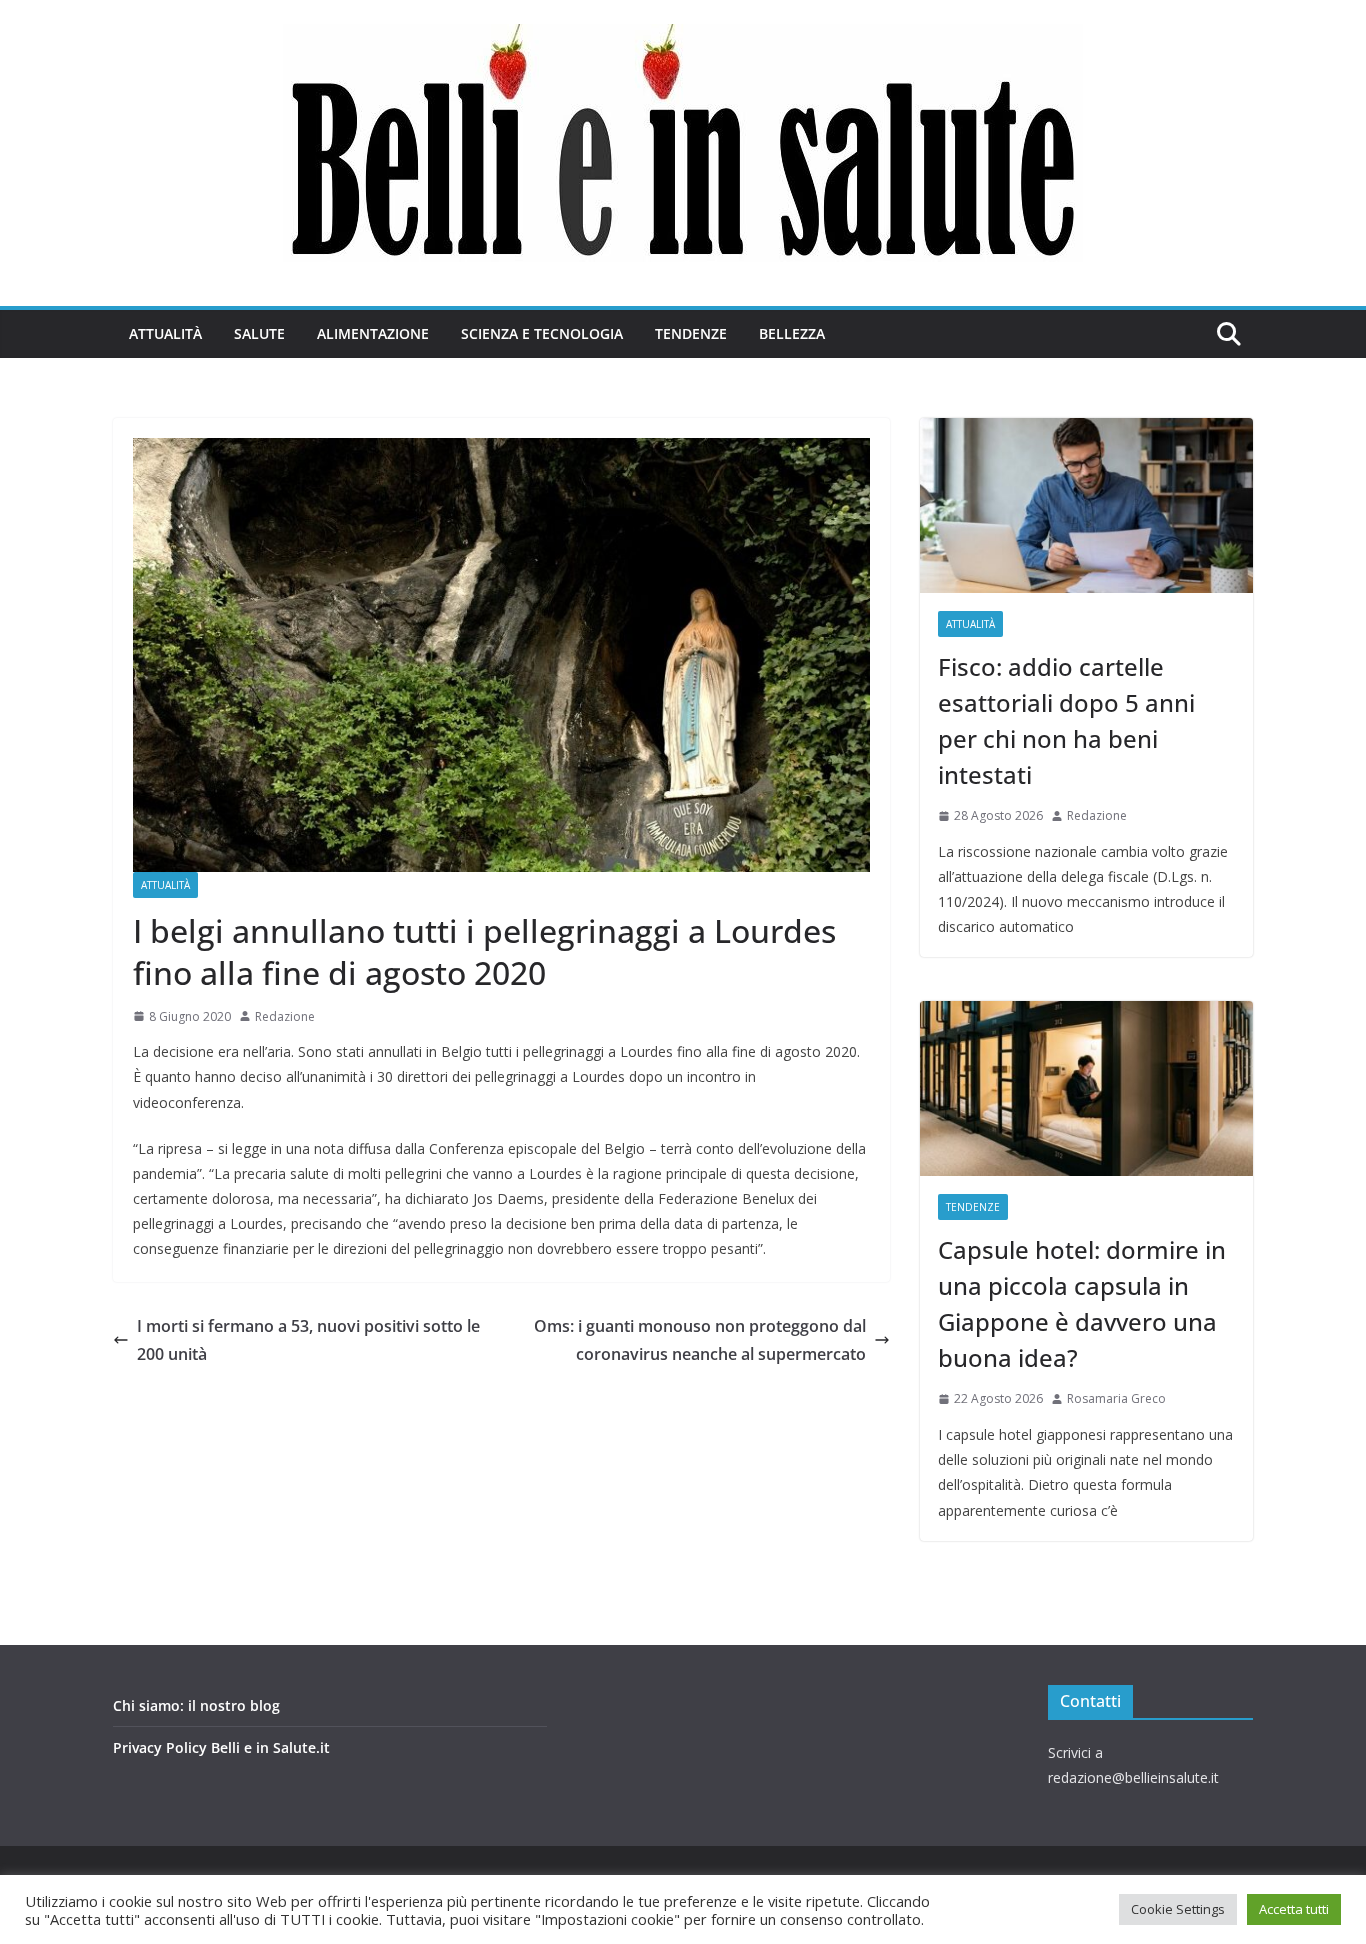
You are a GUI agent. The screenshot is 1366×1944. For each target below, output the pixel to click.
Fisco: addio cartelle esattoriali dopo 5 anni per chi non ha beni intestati (1066, 720)
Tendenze (691, 333)
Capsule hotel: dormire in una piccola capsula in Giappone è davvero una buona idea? (1082, 1303)
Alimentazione (373, 333)
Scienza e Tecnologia (542, 333)
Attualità (165, 333)
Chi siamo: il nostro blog (196, 1705)
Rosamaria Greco (1116, 1398)
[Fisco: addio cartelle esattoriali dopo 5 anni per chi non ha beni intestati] (1086, 505)
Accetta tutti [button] (1294, 1909)
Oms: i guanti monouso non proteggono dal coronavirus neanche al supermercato (700, 1340)
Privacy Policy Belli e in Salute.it (221, 1747)
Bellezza (792, 333)
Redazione (285, 1016)
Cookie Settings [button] (1178, 1909)
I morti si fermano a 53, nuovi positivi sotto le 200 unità (308, 1340)
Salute (259, 333)
